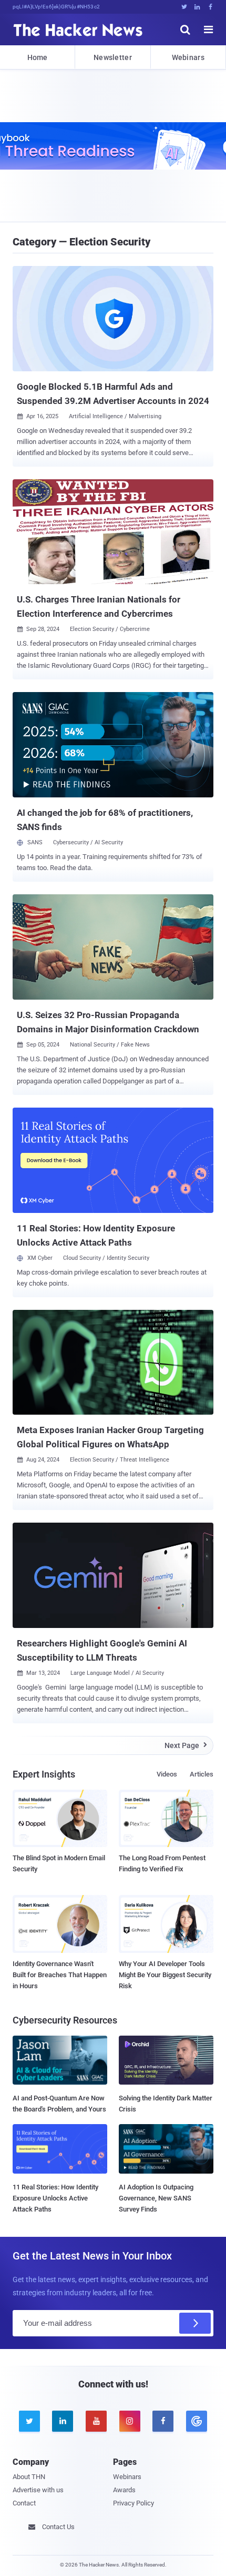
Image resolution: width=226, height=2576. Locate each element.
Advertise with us (38, 2490)
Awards (124, 2490)
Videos (167, 1774)
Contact (24, 2503)
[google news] (197, 2421)
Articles (202, 1774)
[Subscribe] (195, 2323)
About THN (29, 2477)
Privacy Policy (133, 2503)
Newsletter (113, 57)
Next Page (186, 1745)
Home (38, 57)
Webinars (188, 57)
